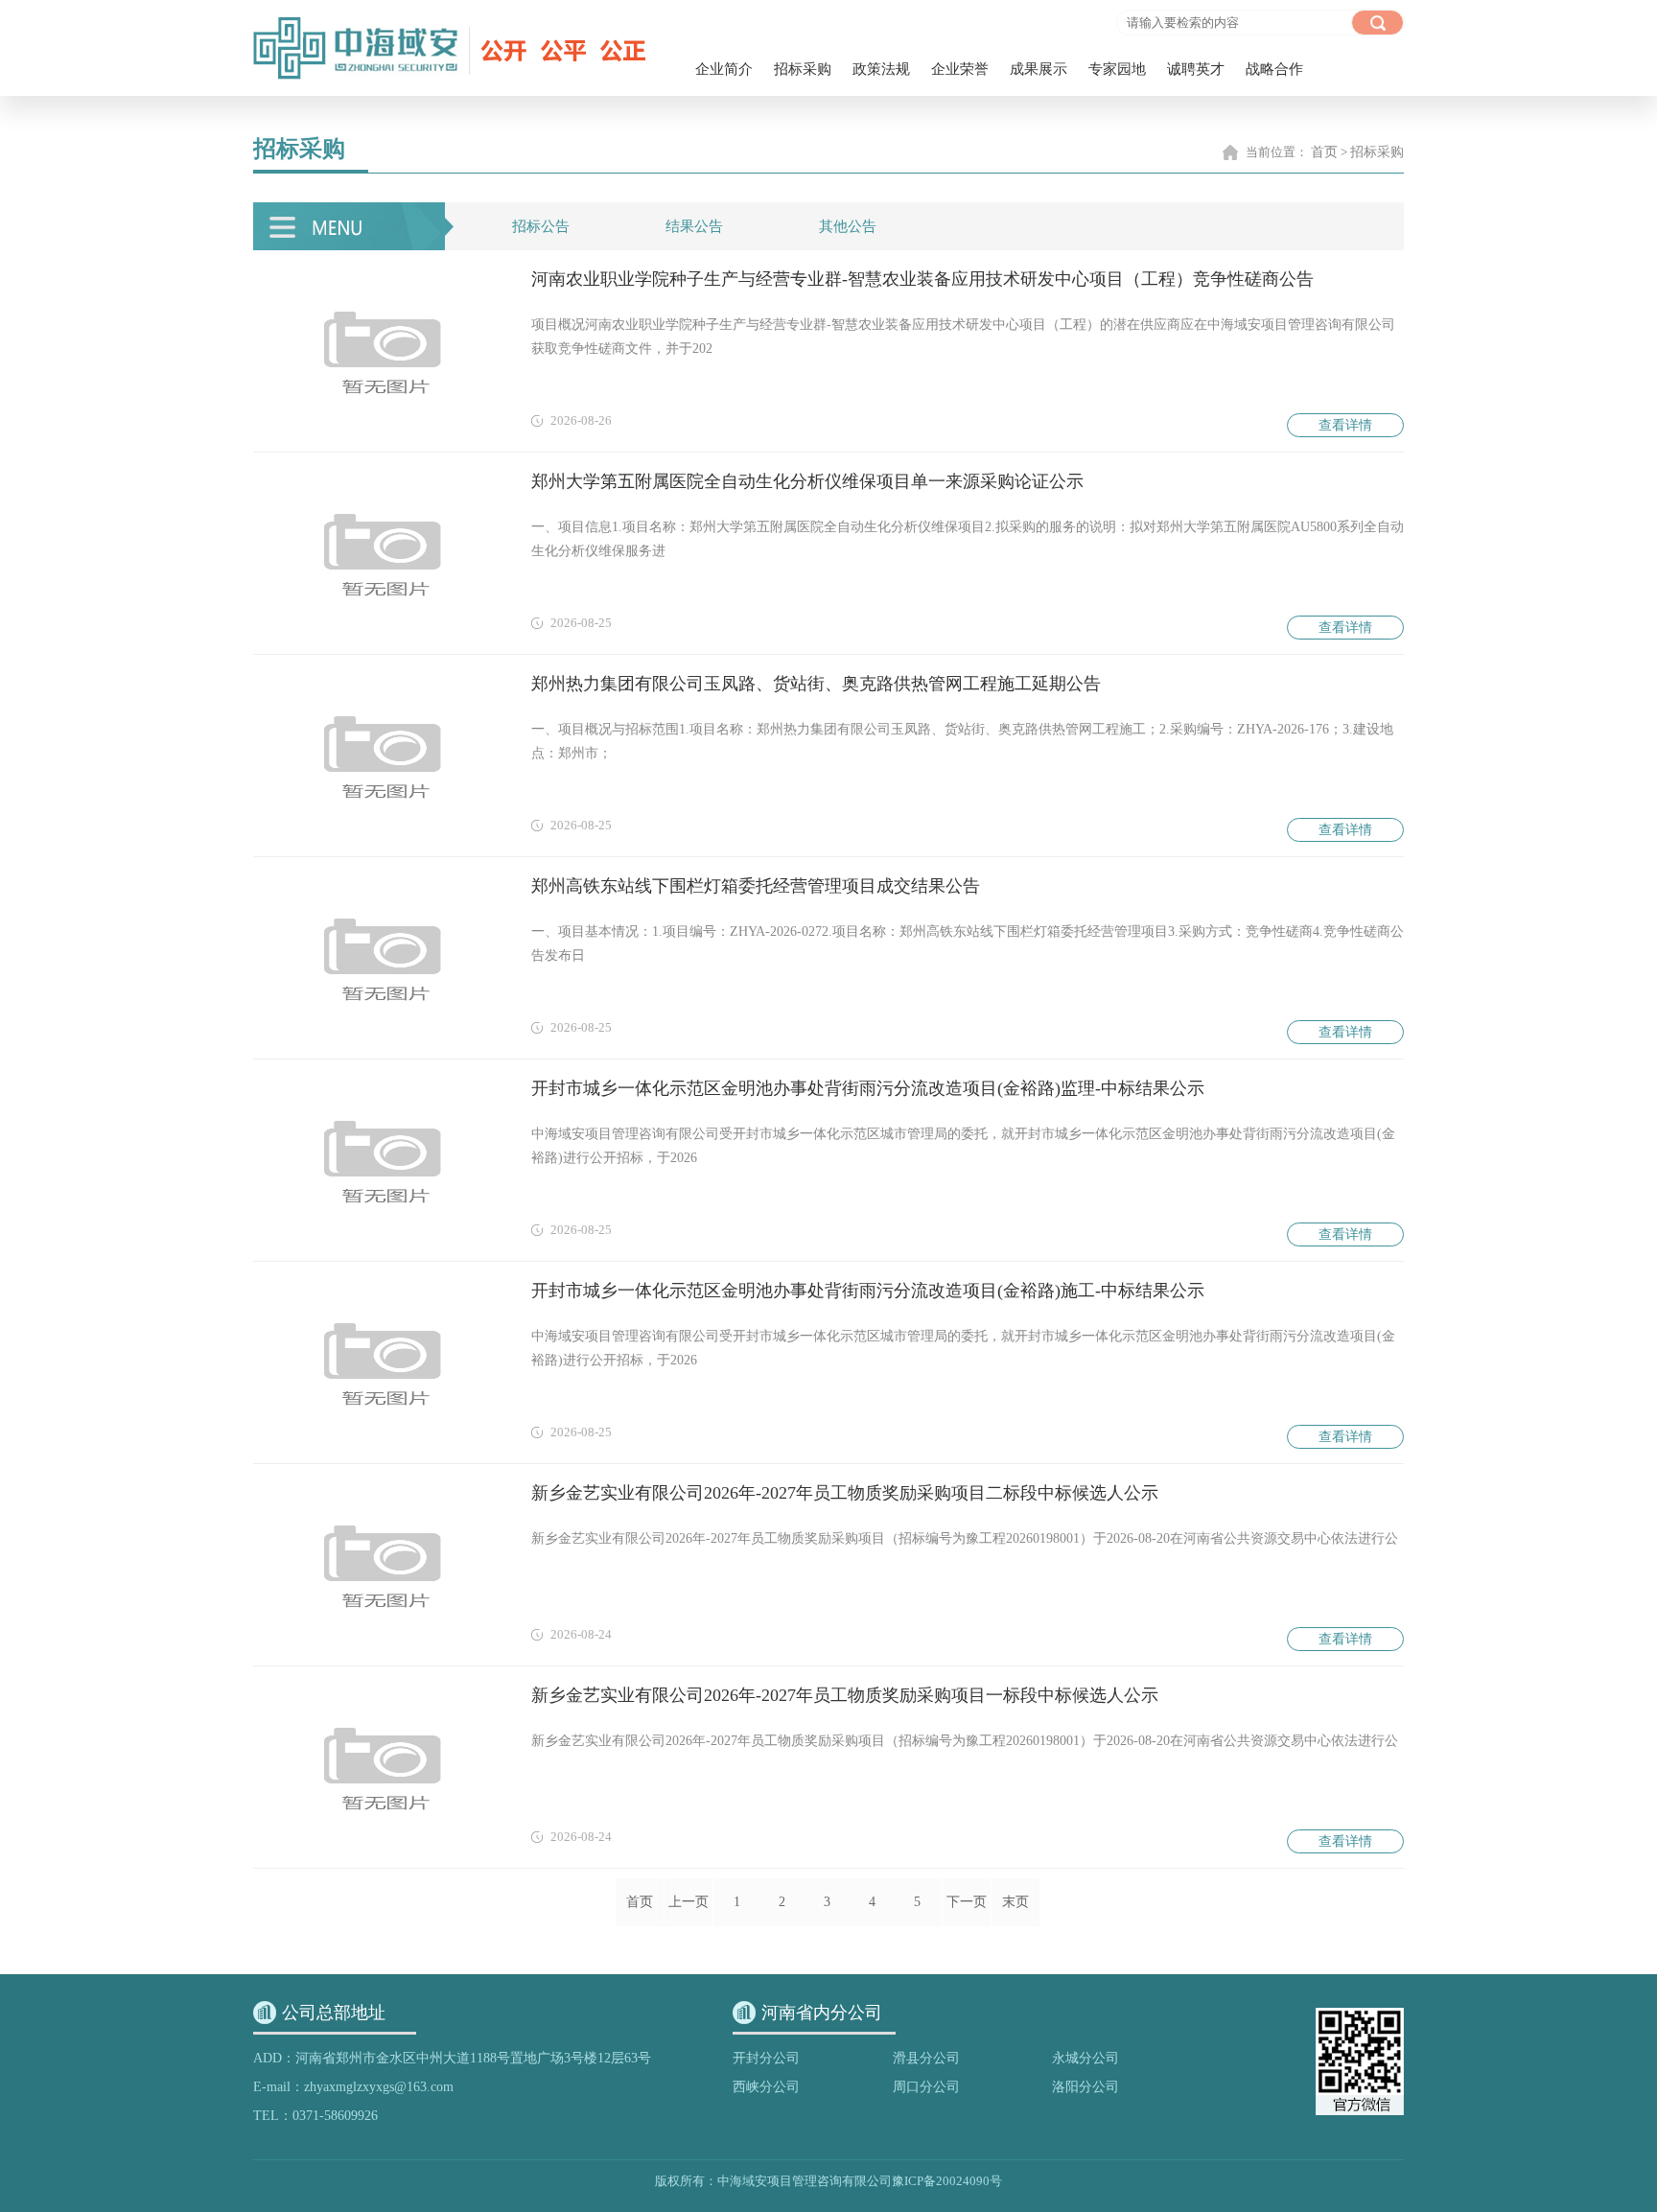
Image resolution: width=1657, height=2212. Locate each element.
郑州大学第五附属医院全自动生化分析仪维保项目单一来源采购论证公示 (807, 481)
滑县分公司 (926, 2058)
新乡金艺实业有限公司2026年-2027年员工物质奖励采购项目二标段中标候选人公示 (845, 1493)
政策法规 (881, 69)
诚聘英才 (1196, 69)
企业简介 (724, 69)
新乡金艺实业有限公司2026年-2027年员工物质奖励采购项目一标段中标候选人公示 (845, 1695)
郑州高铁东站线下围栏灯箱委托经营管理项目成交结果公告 (756, 886)
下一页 (967, 1902)
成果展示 (1039, 69)
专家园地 (1117, 69)
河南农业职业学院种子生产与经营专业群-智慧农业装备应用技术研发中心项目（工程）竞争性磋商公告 (922, 279)
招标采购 (803, 69)
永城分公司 (1085, 2058)
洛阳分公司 (1085, 2087)
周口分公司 (926, 2087)
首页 (1324, 152)
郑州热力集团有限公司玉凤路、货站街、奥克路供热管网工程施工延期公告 (816, 684)
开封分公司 (766, 2058)
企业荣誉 (960, 69)
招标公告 (541, 226)
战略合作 (1274, 69)
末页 (1015, 1902)
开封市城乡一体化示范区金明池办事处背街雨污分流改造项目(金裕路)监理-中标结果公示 (868, 1088)
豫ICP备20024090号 (947, 2181)
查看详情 (1345, 425)
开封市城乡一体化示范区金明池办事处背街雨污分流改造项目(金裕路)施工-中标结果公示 (868, 1291)
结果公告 (694, 226)
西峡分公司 (766, 2087)
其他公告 (848, 226)
